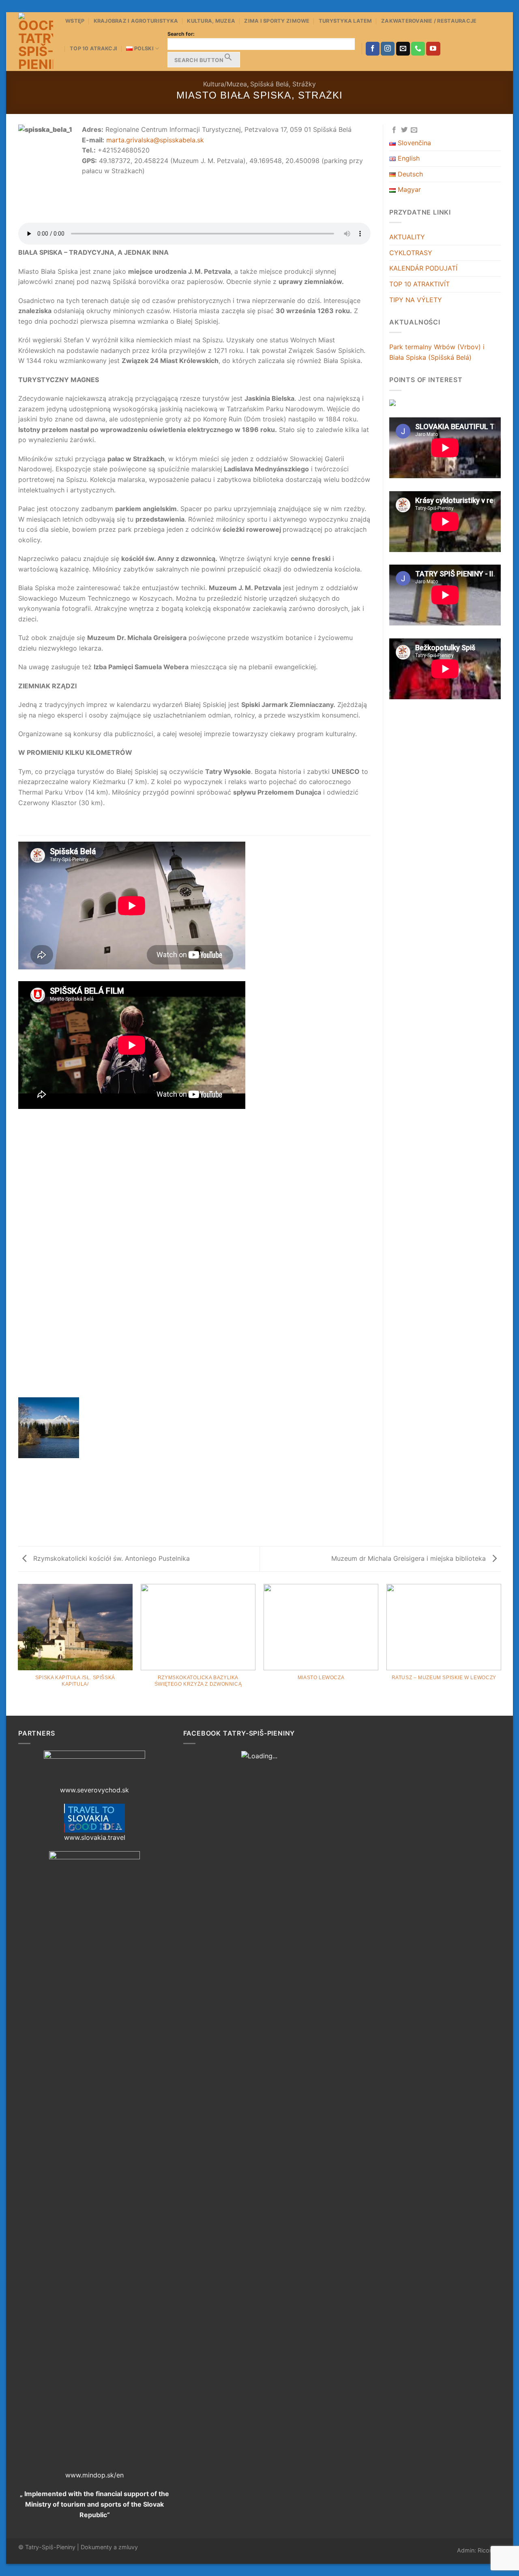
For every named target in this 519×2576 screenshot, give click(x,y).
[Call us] (418, 49)
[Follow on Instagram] (388, 49)
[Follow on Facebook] (373, 49)
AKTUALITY (407, 237)
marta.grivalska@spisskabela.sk (155, 140)
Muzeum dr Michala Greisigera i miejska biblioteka (410, 1558)
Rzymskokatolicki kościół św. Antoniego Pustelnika (110, 1558)
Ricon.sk (489, 2550)
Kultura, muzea (211, 21)
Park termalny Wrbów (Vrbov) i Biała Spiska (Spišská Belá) (437, 352)
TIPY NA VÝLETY (416, 300)
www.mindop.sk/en (94, 2475)
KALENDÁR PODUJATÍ (423, 268)
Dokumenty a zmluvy (109, 2547)
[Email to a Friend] (414, 130)
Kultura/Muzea (225, 84)
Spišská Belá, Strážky (283, 84)
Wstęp (75, 21)
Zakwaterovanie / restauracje (429, 21)
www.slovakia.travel (95, 1837)
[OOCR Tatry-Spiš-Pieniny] (36, 42)
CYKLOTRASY (411, 253)
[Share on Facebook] (394, 130)
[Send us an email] (403, 49)
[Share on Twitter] (404, 130)
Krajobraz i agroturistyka (136, 21)
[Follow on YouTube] (433, 49)
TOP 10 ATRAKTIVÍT (419, 284)
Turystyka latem (345, 21)
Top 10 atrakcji (93, 48)
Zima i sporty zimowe (277, 21)
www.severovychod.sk (94, 1790)
